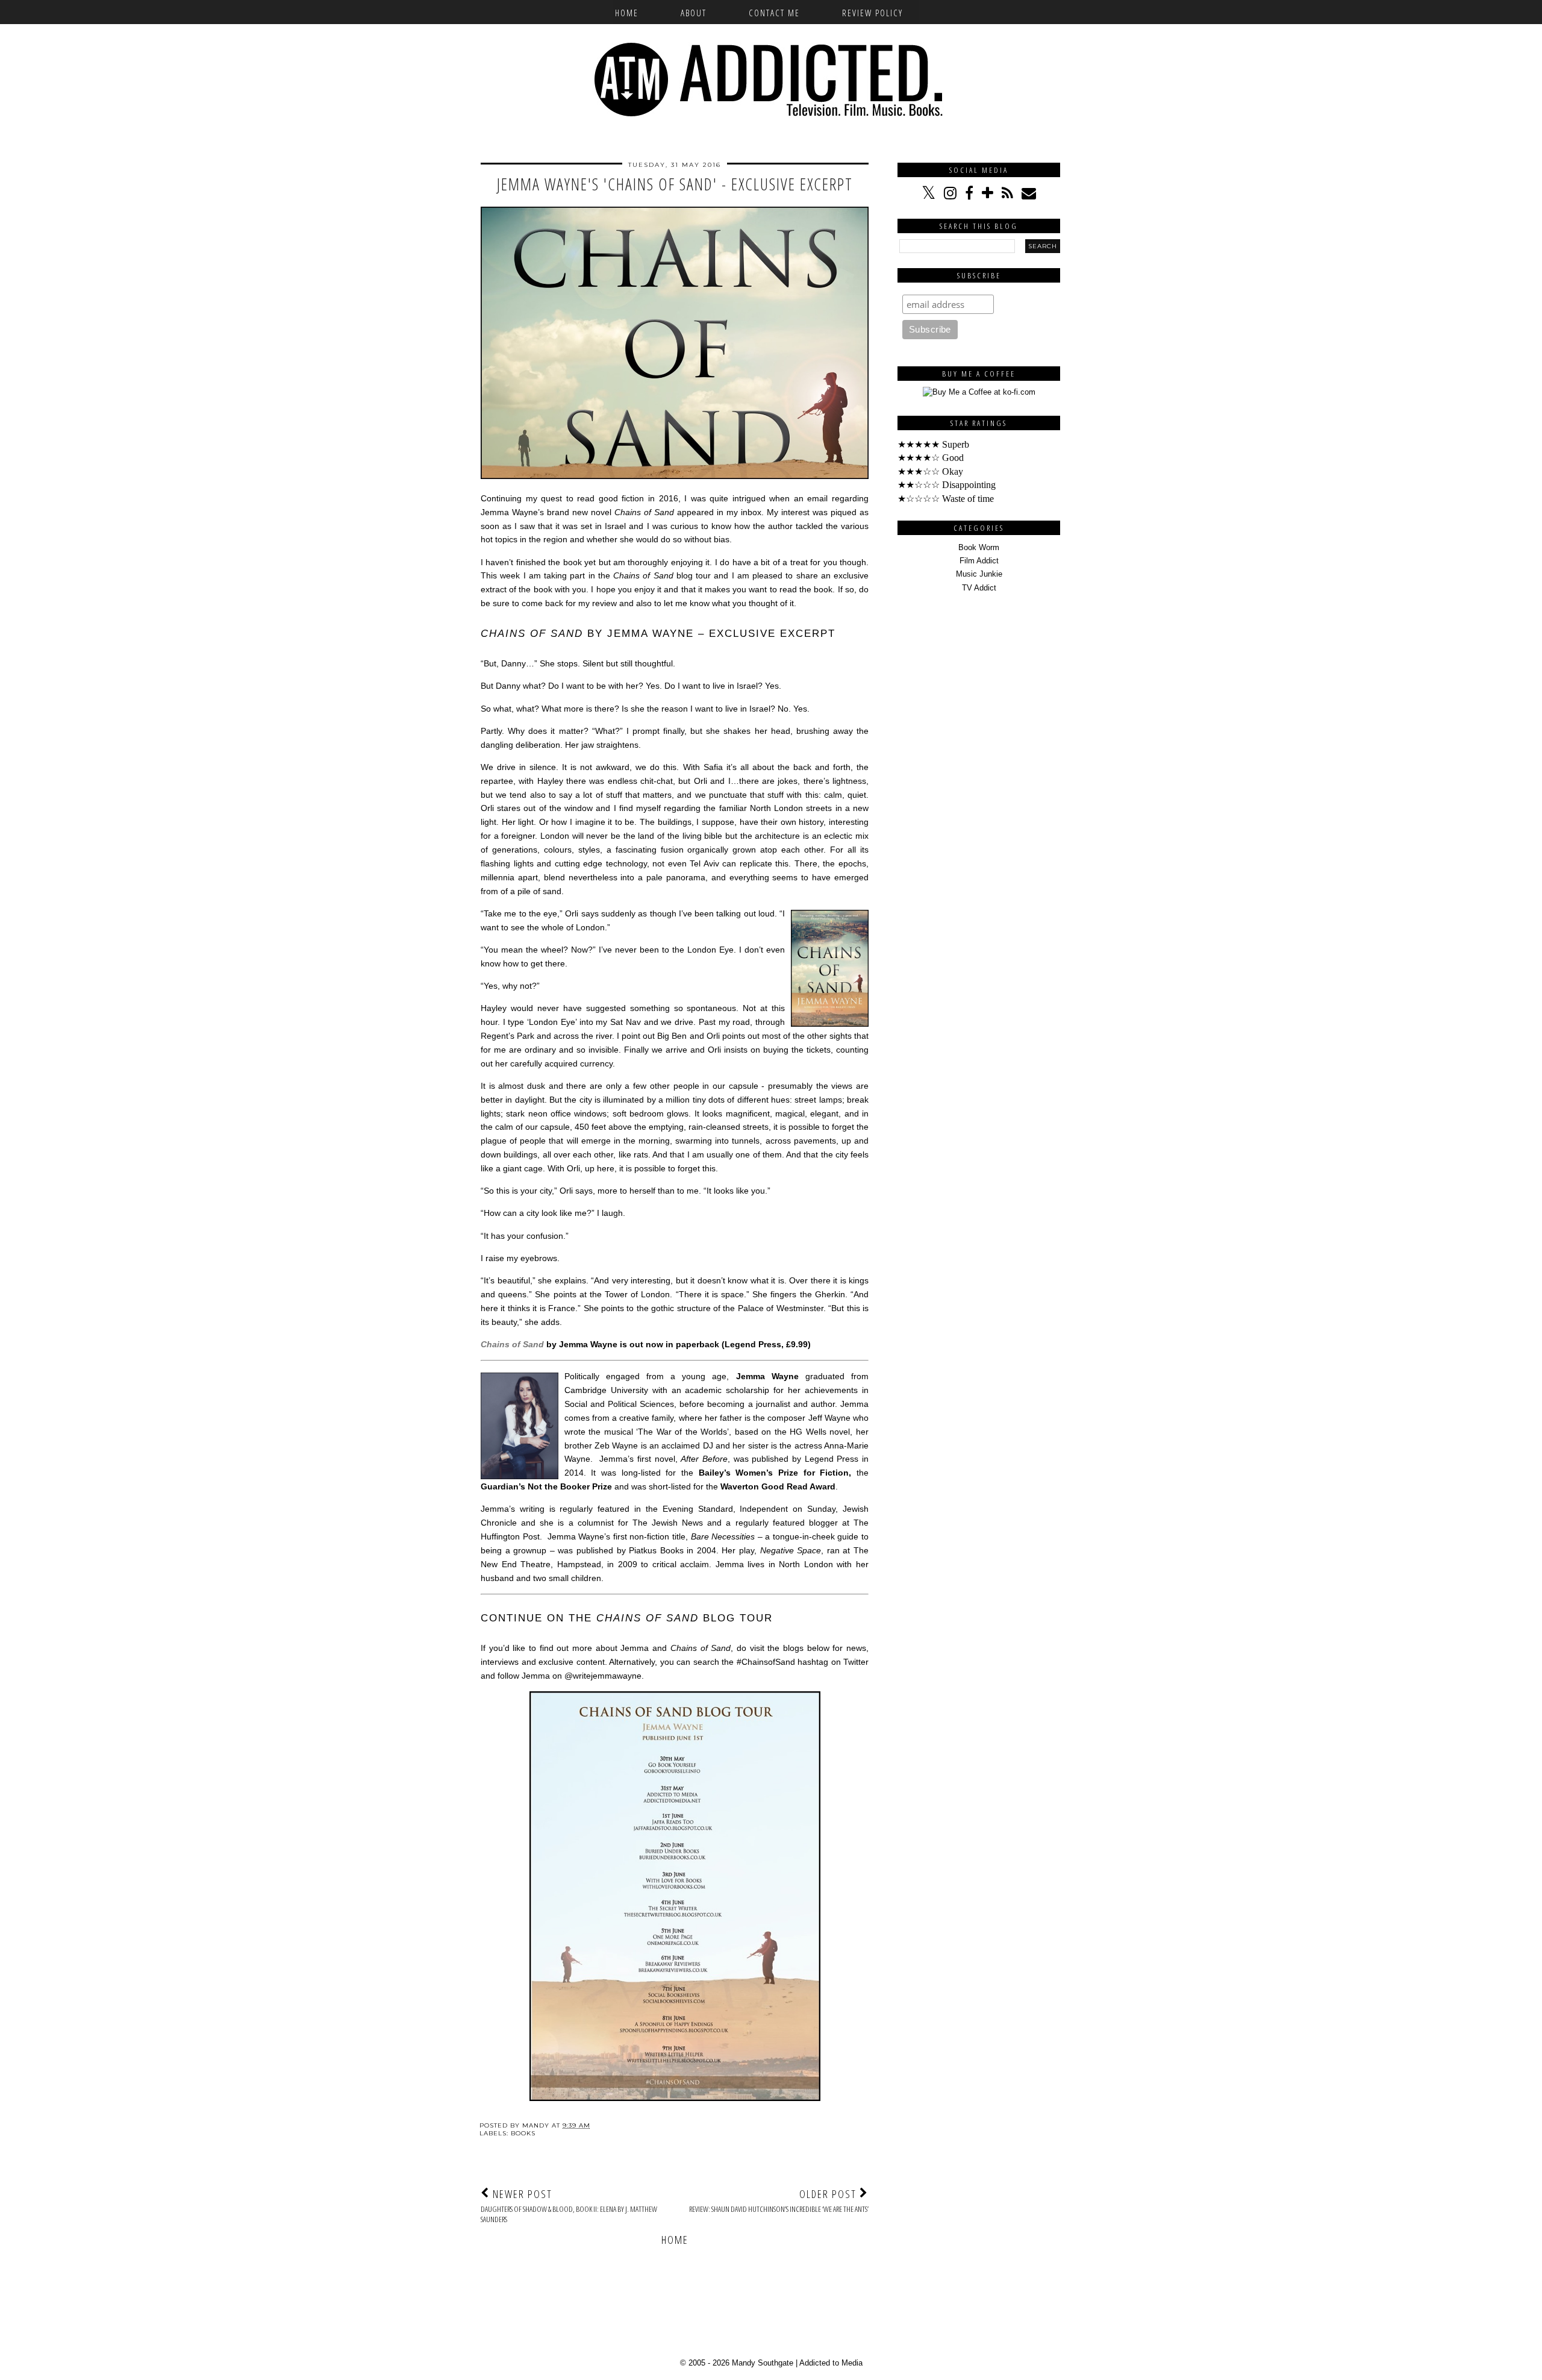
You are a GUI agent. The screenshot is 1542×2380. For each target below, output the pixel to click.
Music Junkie (979, 574)
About (694, 13)
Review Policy (872, 13)
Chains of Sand (512, 1344)
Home (627, 13)
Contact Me (774, 13)
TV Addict (979, 588)
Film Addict (979, 561)
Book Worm (979, 547)
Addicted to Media (831, 2363)
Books (523, 2133)
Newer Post (569, 2206)
